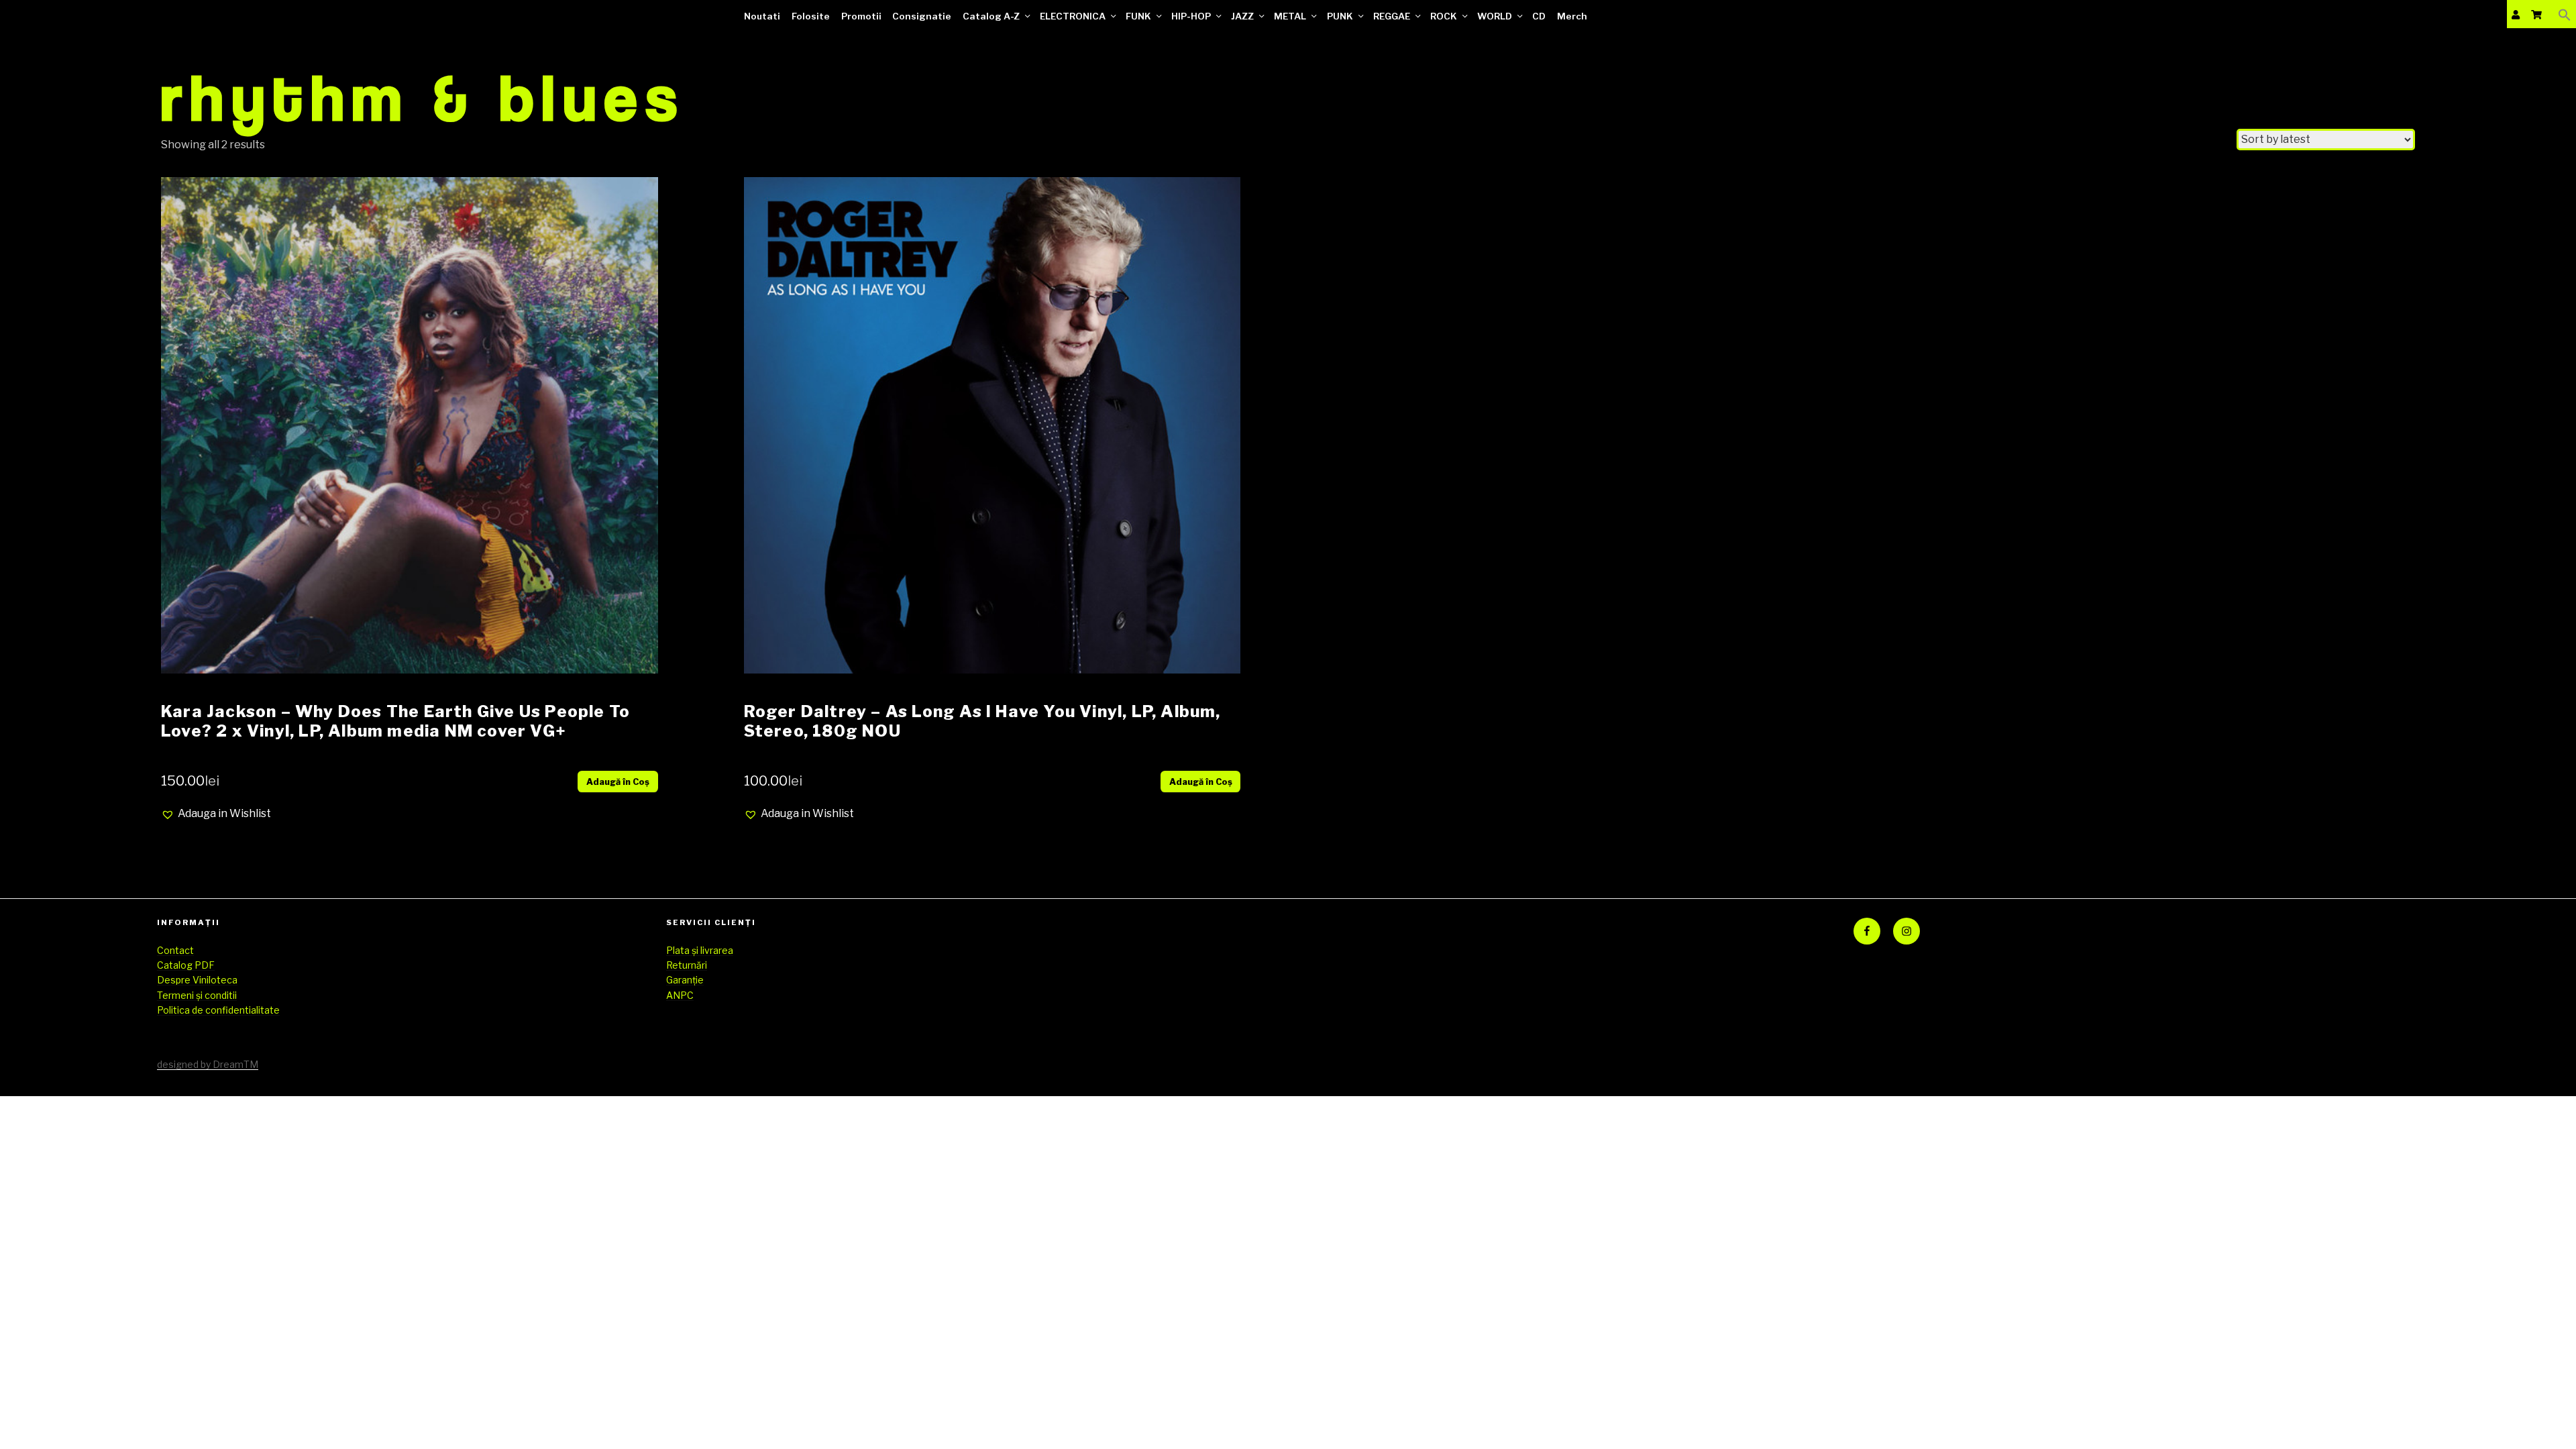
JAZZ (1242, 16)
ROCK (1444, 16)
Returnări (687, 965)
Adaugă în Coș (618, 782)
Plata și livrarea (700, 950)
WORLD (1495, 16)
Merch (1572, 16)
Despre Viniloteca (197, 980)
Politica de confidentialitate (218, 1010)
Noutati (762, 16)
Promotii (861, 16)
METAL (1290, 16)
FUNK (1138, 16)
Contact (175, 950)
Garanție (685, 980)
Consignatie (922, 16)
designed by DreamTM (208, 1064)
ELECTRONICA (1073, 16)
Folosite (811, 16)
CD (1539, 16)
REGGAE (1392, 16)
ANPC (680, 995)
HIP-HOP (1191, 16)
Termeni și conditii (197, 995)
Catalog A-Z (991, 16)
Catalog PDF (186, 965)
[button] (2565, 14)
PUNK (1340, 16)
